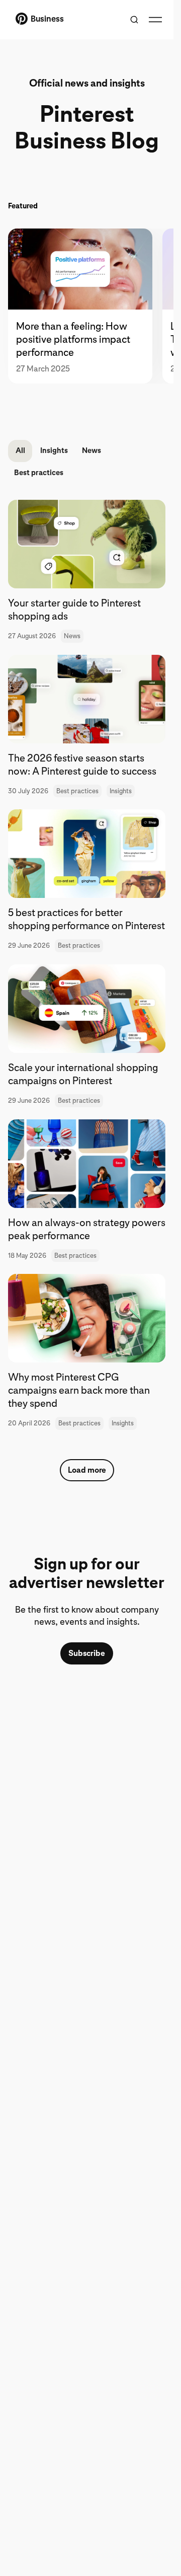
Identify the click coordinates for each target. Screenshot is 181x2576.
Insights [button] (54, 450)
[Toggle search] (134, 20)
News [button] (92, 450)
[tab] (85, 306)
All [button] (20, 450)
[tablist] (87, 306)
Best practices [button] (39, 473)
